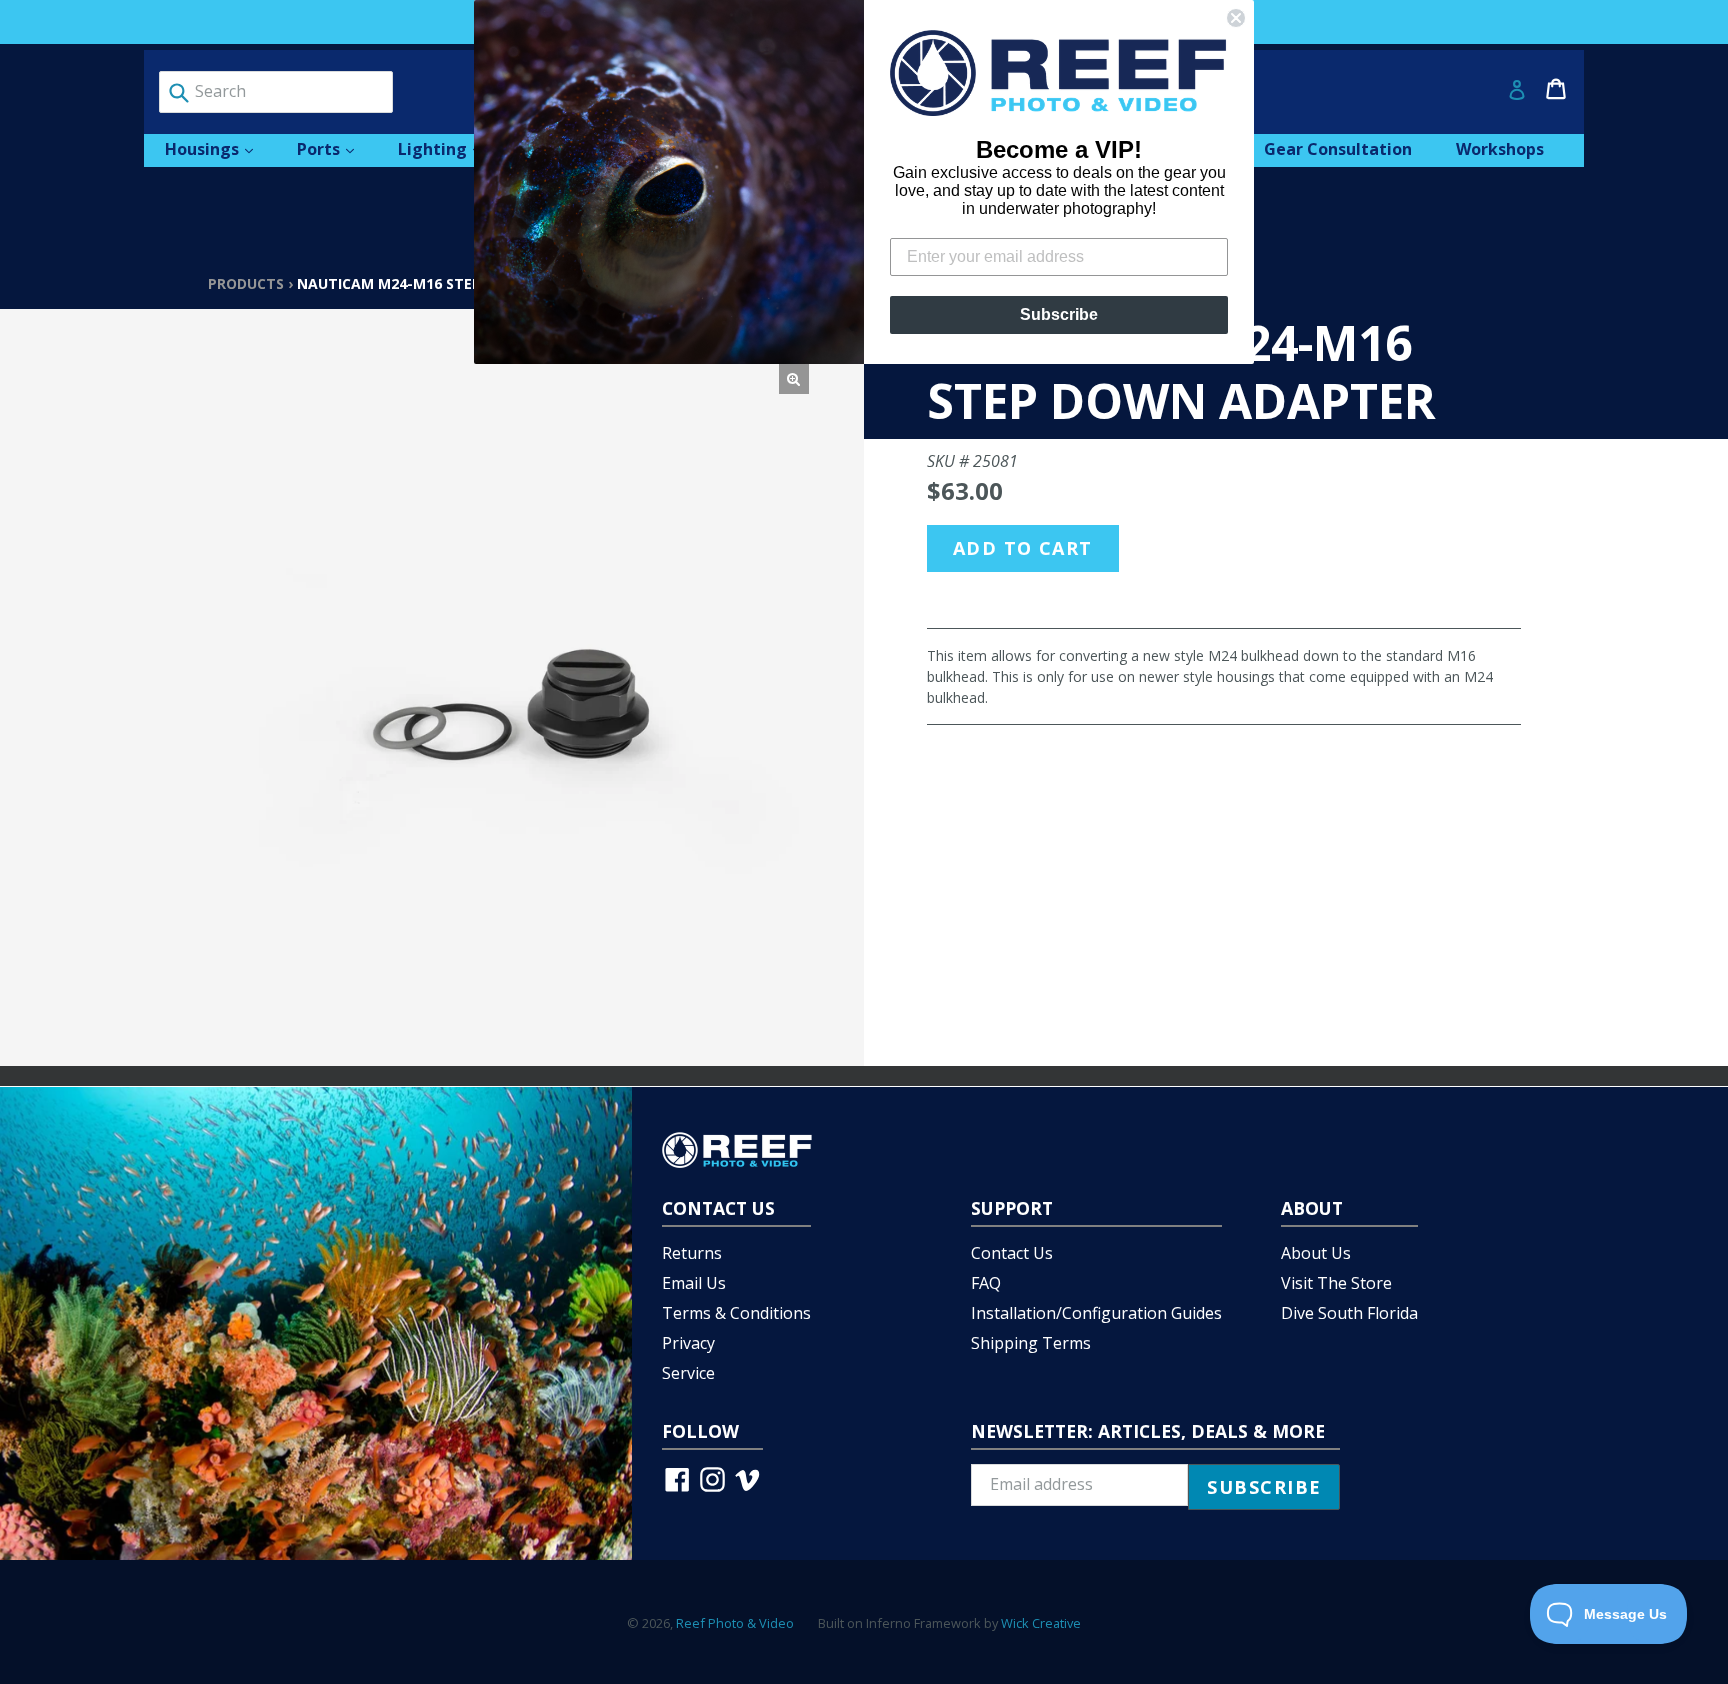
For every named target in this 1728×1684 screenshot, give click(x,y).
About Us (1316, 1253)
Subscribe (1059, 314)
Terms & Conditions (736, 1313)
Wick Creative (1041, 1623)
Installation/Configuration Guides (1096, 1313)
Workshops (1500, 149)
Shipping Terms (1031, 1343)
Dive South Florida (1349, 1313)
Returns (692, 1253)
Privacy (688, 1343)
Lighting (449, 148)
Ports (335, 148)
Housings (219, 148)
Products (246, 283)
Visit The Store (1336, 1283)
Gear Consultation (1338, 149)
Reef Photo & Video (735, 1623)
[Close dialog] (1236, 18)
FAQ (986, 1283)
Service (688, 1373)
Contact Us (1012, 1253)
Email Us (694, 1283)
